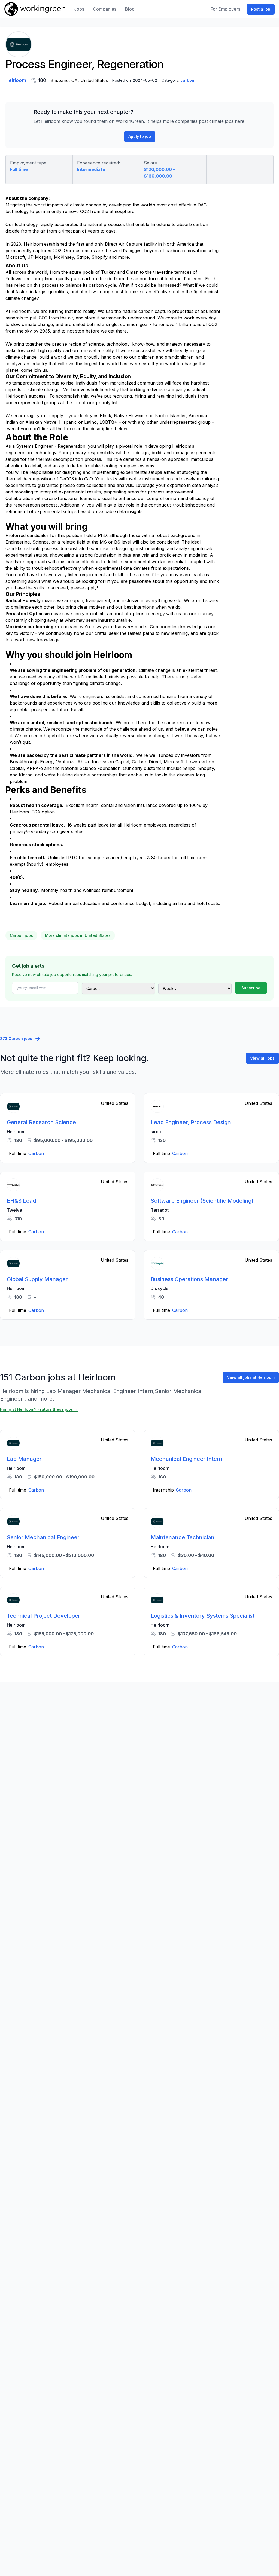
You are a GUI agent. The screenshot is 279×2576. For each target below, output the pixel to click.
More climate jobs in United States (78, 935)
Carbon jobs (21, 935)
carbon (187, 80)
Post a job (261, 9)
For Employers (225, 9)
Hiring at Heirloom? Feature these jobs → (39, 1409)
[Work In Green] (35, 9)
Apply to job (140, 136)
